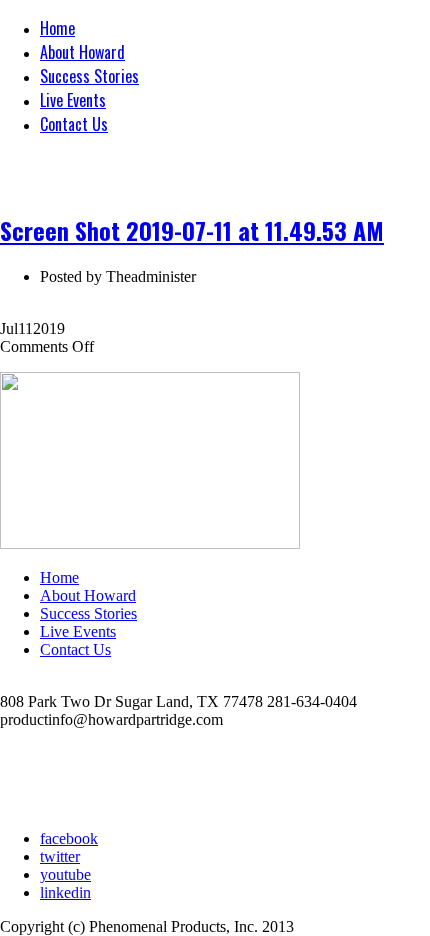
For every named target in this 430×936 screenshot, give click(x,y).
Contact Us (74, 124)
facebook (69, 838)
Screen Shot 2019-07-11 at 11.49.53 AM (192, 230)
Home (57, 28)
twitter (60, 856)
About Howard (82, 52)
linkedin (65, 892)
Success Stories (89, 76)
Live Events (73, 100)
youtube (65, 874)
